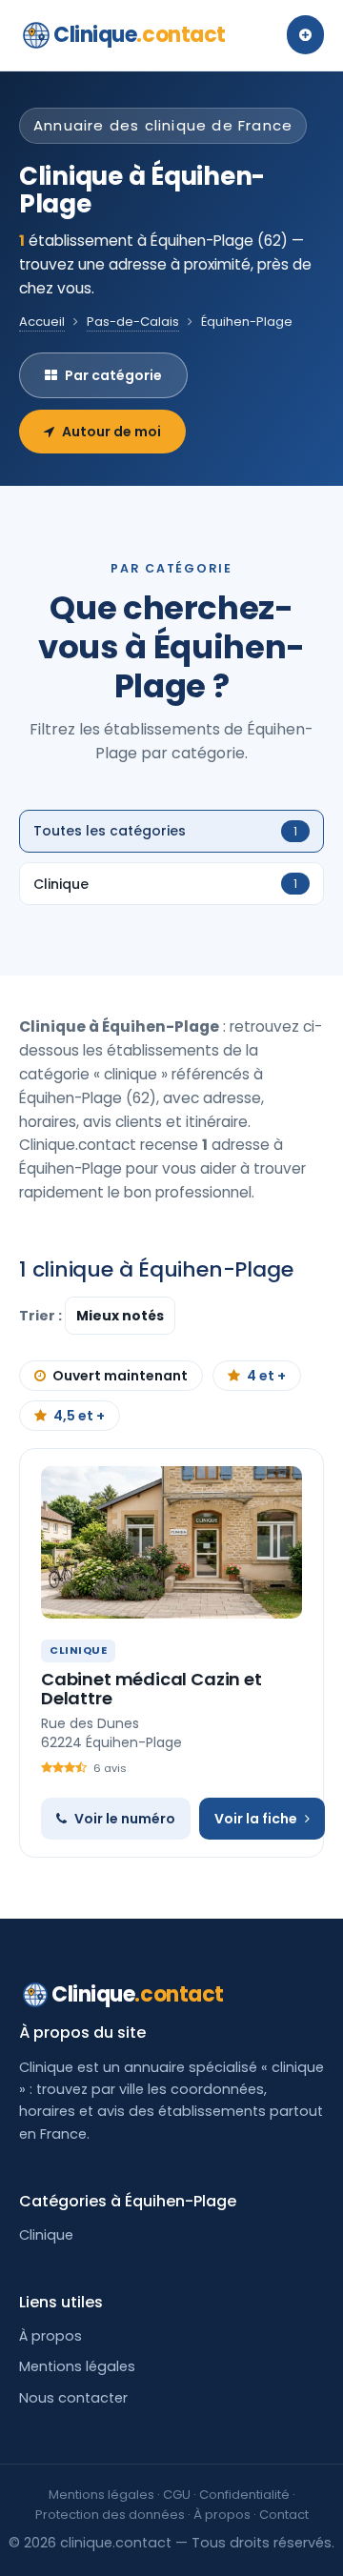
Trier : (42, 1316)
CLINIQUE (78, 1650)
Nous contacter (73, 2398)
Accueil (42, 322)
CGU (177, 2495)
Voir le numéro (125, 1819)
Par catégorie (113, 375)
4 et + (266, 1376)
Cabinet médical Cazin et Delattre (151, 1689)
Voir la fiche (256, 1819)
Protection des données (110, 2515)
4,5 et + (79, 1416)
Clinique (140, 35)
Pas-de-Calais (133, 322)
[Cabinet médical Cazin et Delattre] (171, 1542)
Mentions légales (77, 2366)
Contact (284, 2515)
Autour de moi (111, 432)
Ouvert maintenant (120, 1376)
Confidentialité (244, 2495)
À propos (50, 2336)
